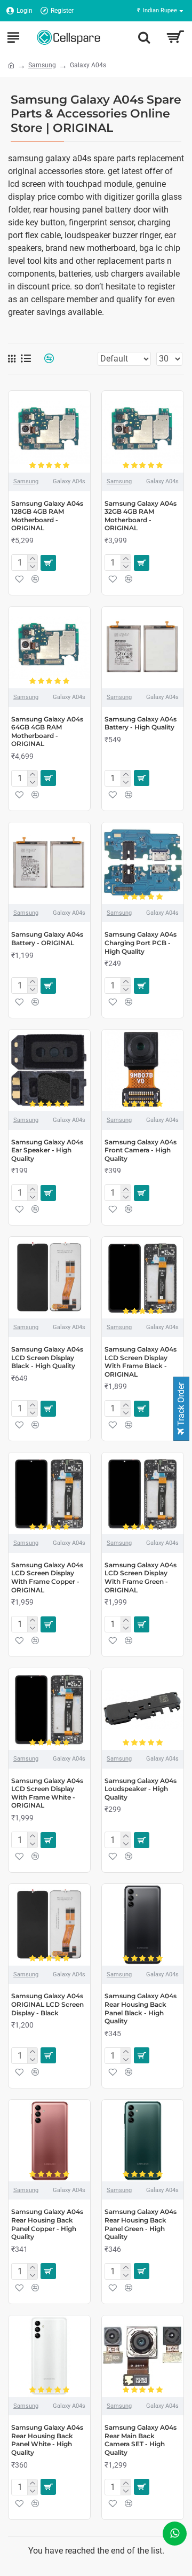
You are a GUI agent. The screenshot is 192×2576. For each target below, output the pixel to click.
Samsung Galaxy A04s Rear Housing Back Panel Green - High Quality (141, 2224)
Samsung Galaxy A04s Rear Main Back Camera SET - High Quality (141, 2440)
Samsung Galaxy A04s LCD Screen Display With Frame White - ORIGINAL (47, 1793)
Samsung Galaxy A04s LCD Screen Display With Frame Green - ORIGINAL (141, 1577)
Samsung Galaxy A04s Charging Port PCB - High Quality (141, 943)
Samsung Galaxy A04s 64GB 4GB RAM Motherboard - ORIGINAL (47, 732)
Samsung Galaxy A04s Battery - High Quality (141, 723)
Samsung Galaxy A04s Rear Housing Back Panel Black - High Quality (141, 2008)
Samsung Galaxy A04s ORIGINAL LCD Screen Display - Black (47, 2004)
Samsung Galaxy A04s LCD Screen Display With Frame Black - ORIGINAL (141, 1362)
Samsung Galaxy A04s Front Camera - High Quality (141, 1150)
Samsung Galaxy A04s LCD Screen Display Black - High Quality (47, 1357)
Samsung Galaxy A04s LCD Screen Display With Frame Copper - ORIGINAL (47, 1577)
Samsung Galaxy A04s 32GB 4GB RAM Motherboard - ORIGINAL (141, 516)
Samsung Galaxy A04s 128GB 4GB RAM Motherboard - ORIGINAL (47, 516)
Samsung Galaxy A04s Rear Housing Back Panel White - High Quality (47, 2440)
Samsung (42, 65)
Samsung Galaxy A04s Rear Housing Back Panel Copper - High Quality (47, 2224)
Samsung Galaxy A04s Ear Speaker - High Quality (47, 1150)
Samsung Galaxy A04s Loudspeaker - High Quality (141, 1789)
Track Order (181, 1405)
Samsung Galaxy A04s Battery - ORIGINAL (47, 938)
